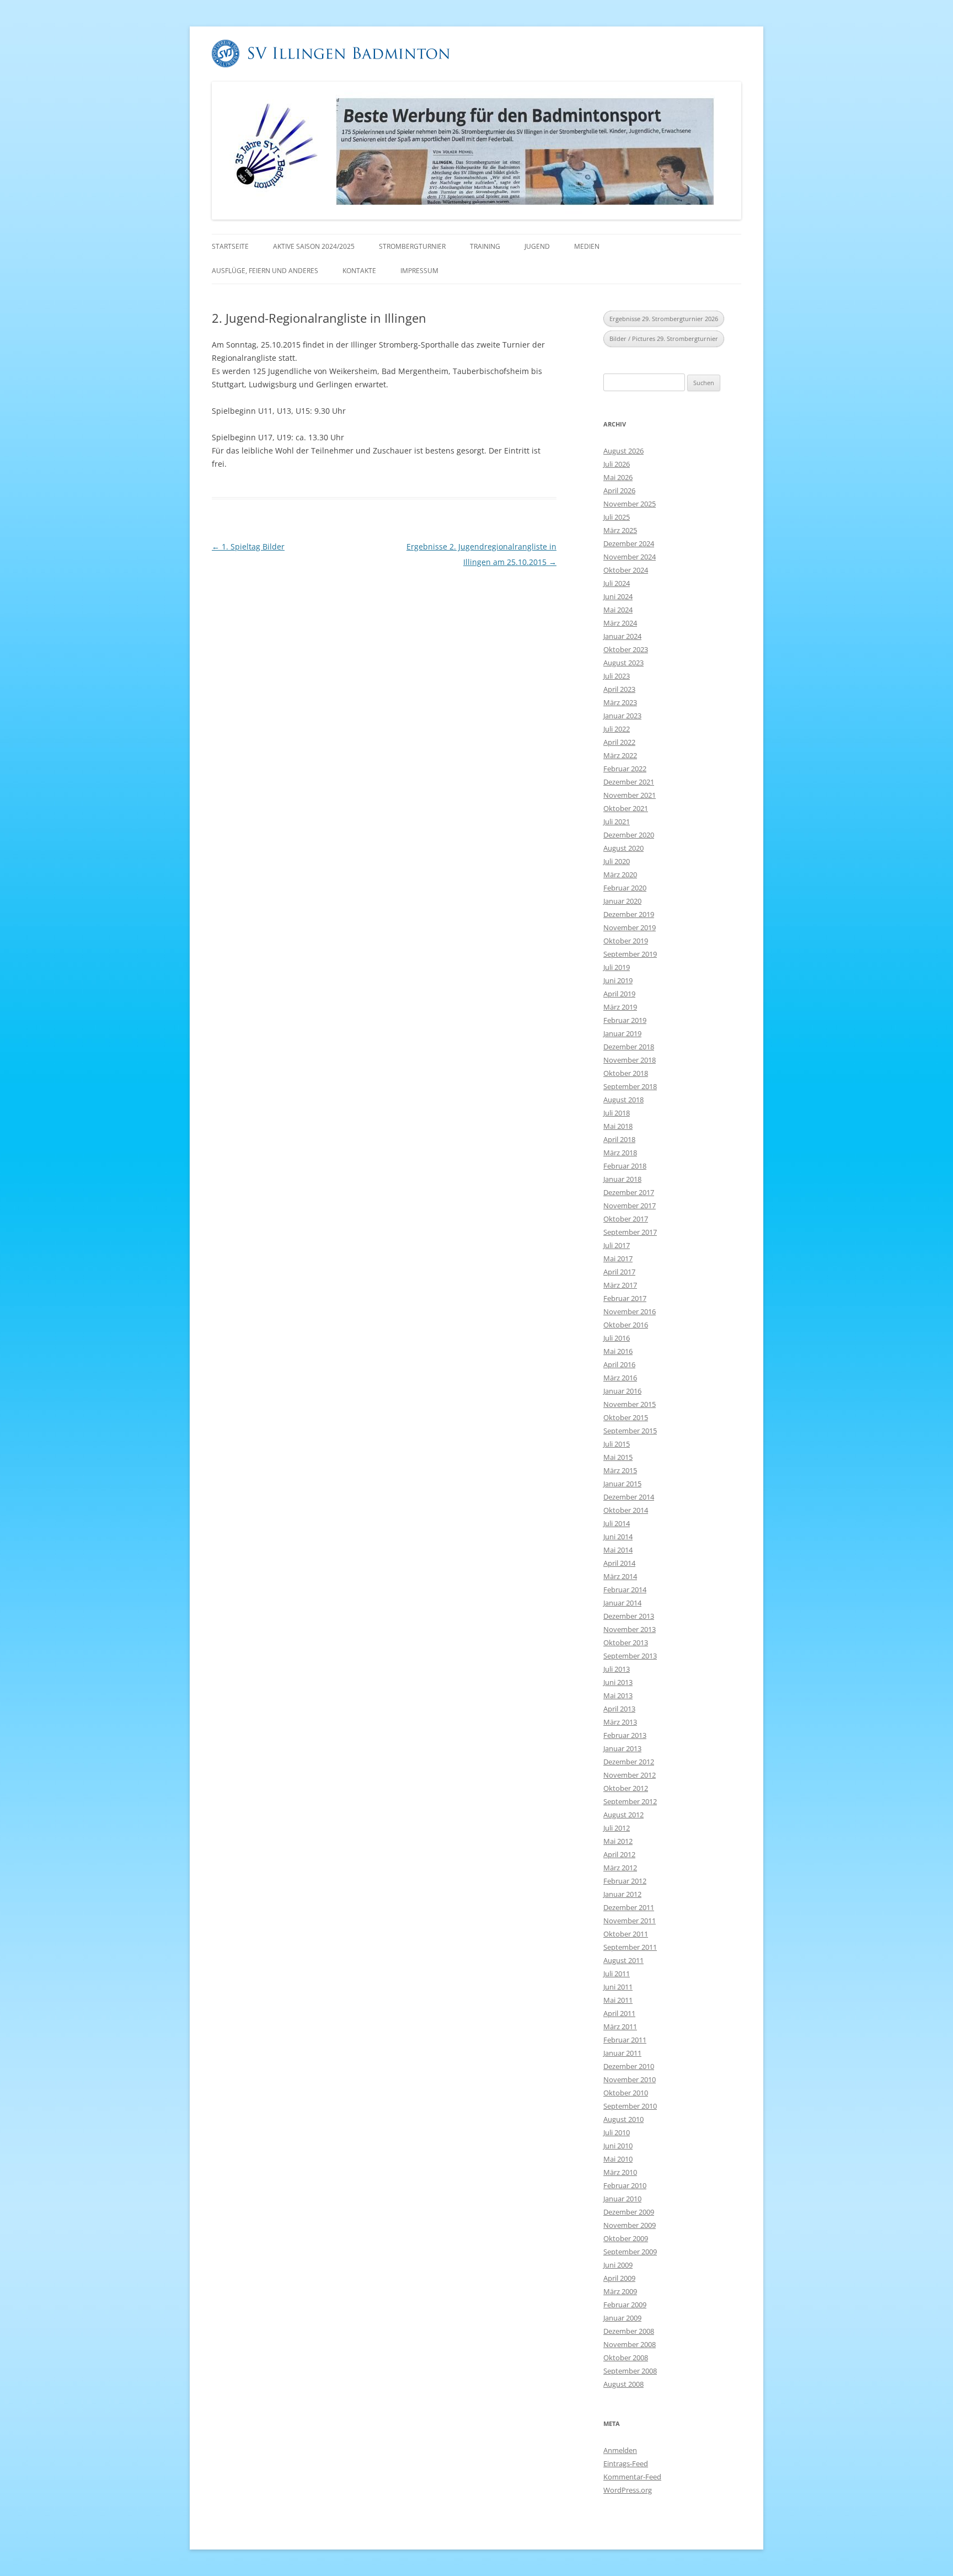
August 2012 (623, 1815)
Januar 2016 (622, 1391)
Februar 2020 (625, 888)
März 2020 (620, 874)
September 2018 (630, 1086)
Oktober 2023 (626, 649)
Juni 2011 (618, 1987)
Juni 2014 (618, 1537)
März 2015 (620, 1470)
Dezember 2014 (629, 1497)
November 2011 (630, 1921)
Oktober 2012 (626, 1788)
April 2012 (619, 1854)
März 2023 (620, 702)
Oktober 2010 (626, 2093)
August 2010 (623, 2119)
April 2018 (619, 1139)
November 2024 (630, 557)
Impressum (419, 271)
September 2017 (630, 1232)
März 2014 (620, 1576)
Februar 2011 (625, 2040)
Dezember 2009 (629, 2212)
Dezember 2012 (629, 1762)
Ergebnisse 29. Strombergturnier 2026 (664, 319)
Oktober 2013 (626, 1642)
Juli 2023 (617, 676)
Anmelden (620, 2450)
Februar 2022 (625, 769)
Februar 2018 (625, 1166)
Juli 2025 (617, 517)
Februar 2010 (625, 2185)
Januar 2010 (622, 2199)
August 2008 (623, 2384)
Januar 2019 (622, 1033)
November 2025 (630, 504)
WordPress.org (628, 2490)
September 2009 (630, 2252)
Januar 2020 (622, 901)
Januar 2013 (622, 1748)
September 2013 (630, 1656)
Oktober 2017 (626, 1219)
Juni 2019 (618, 980)
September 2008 (630, 2371)
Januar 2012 (622, 1894)
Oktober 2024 (626, 570)
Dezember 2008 (629, 2331)
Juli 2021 (617, 822)
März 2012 (620, 1868)
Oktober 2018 (626, 1073)
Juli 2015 (617, 1444)
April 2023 (619, 689)
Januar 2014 (622, 1603)
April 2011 (619, 2013)
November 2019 (630, 927)
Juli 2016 (617, 1338)
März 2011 (620, 2026)
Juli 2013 (617, 1669)
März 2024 (620, 623)
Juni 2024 (618, 596)
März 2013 (620, 1722)
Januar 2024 (622, 636)
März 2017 (620, 1285)
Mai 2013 (618, 1695)
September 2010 (630, 2106)
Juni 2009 (618, 2265)
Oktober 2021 (626, 808)
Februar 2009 (625, 2305)
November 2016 (630, 1311)
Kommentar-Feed (632, 2477)
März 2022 (620, 755)
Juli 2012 (617, 1828)
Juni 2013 (618, 1682)
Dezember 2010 (629, 2066)
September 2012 (630, 1801)
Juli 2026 (617, 464)
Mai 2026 (618, 477)
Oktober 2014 (626, 1510)
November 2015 (630, 1404)
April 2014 (619, 1563)
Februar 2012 (625, 1881)
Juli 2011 (617, 1974)
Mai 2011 (618, 2000)
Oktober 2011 (626, 1934)
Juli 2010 (617, 2132)
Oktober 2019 (626, 941)
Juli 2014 (617, 1523)
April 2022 (619, 742)
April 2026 (619, 490)
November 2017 (630, 1206)
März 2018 (620, 1153)
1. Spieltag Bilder (248, 546)
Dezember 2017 (629, 1192)
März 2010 (620, 2172)
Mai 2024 (618, 610)
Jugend (537, 246)
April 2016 (619, 1364)
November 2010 (630, 2079)
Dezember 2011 (629, 1907)
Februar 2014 (625, 1590)
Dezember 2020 (629, 835)
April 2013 (619, 1709)
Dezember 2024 (629, 543)
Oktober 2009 (626, 2238)
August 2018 (623, 1100)
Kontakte (359, 271)
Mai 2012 (618, 1841)
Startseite (230, 246)
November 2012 (630, 1775)
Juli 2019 (617, 967)
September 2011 (630, 1947)
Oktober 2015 (626, 1417)
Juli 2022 (617, 729)
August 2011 (623, 1960)
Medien (587, 246)
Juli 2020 (617, 861)
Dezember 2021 (629, 782)
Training (485, 246)
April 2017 (619, 1272)
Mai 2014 (618, 1550)
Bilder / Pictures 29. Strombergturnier (664, 338)
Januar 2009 (622, 2318)
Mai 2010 (618, 2159)
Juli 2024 (617, 583)
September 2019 (630, 954)
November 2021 (630, 795)
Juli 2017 (617, 1245)
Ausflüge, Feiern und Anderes (265, 271)
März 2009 (620, 2291)
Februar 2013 (625, 1735)
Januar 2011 (622, 2053)
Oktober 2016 (626, 1325)
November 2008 (630, 2344)
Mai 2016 (618, 1351)
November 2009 (630, 2225)
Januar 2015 (622, 1484)
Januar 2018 (622, 1179)
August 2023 (623, 663)
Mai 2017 (618, 1258)
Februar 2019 (625, 1020)
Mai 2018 (618, 1126)
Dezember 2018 (629, 1047)
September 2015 (630, 1431)
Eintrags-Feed (626, 2463)
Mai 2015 (618, 1457)
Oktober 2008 (626, 2358)
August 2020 (623, 848)
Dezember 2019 (629, 914)
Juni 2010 (618, 2146)
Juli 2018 (617, 1113)
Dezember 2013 (629, 1616)
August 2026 (623, 451)
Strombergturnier (412, 246)
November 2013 (630, 1629)
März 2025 (620, 530)
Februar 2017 (625, 1298)
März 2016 (620, 1378)
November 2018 (630, 1060)
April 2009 (619, 2278)
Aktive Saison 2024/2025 (314, 246)
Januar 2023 (622, 716)
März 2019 (620, 1007)
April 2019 (619, 994)
